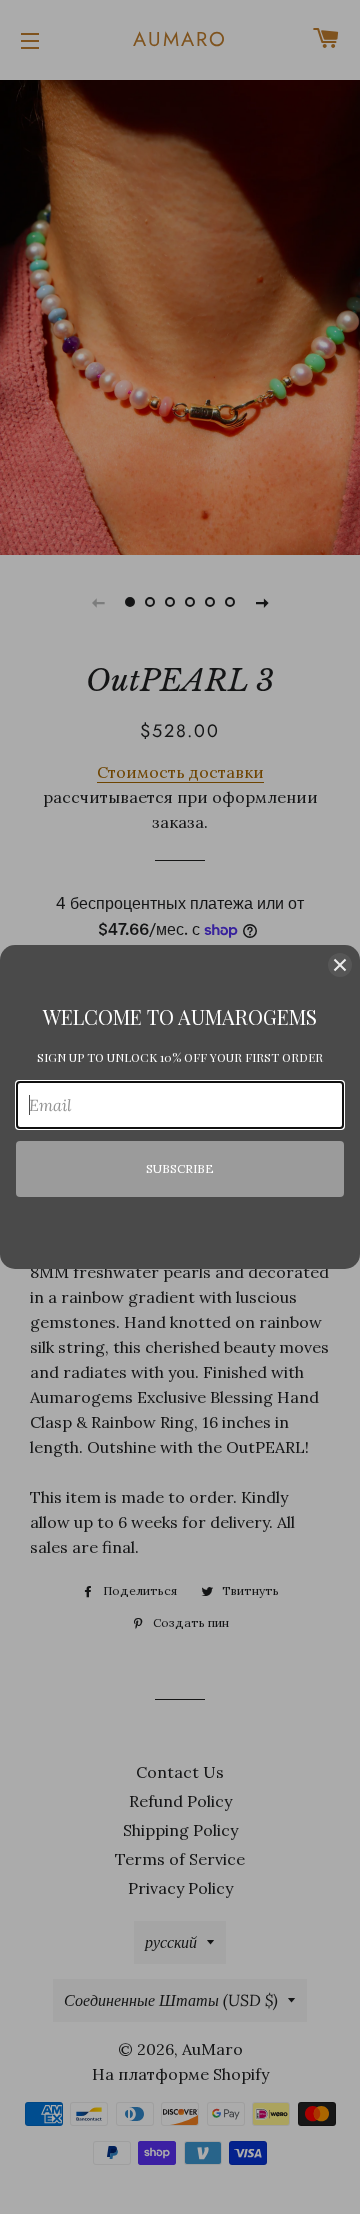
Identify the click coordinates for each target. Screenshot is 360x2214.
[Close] (340, 965)
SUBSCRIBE (180, 1168)
